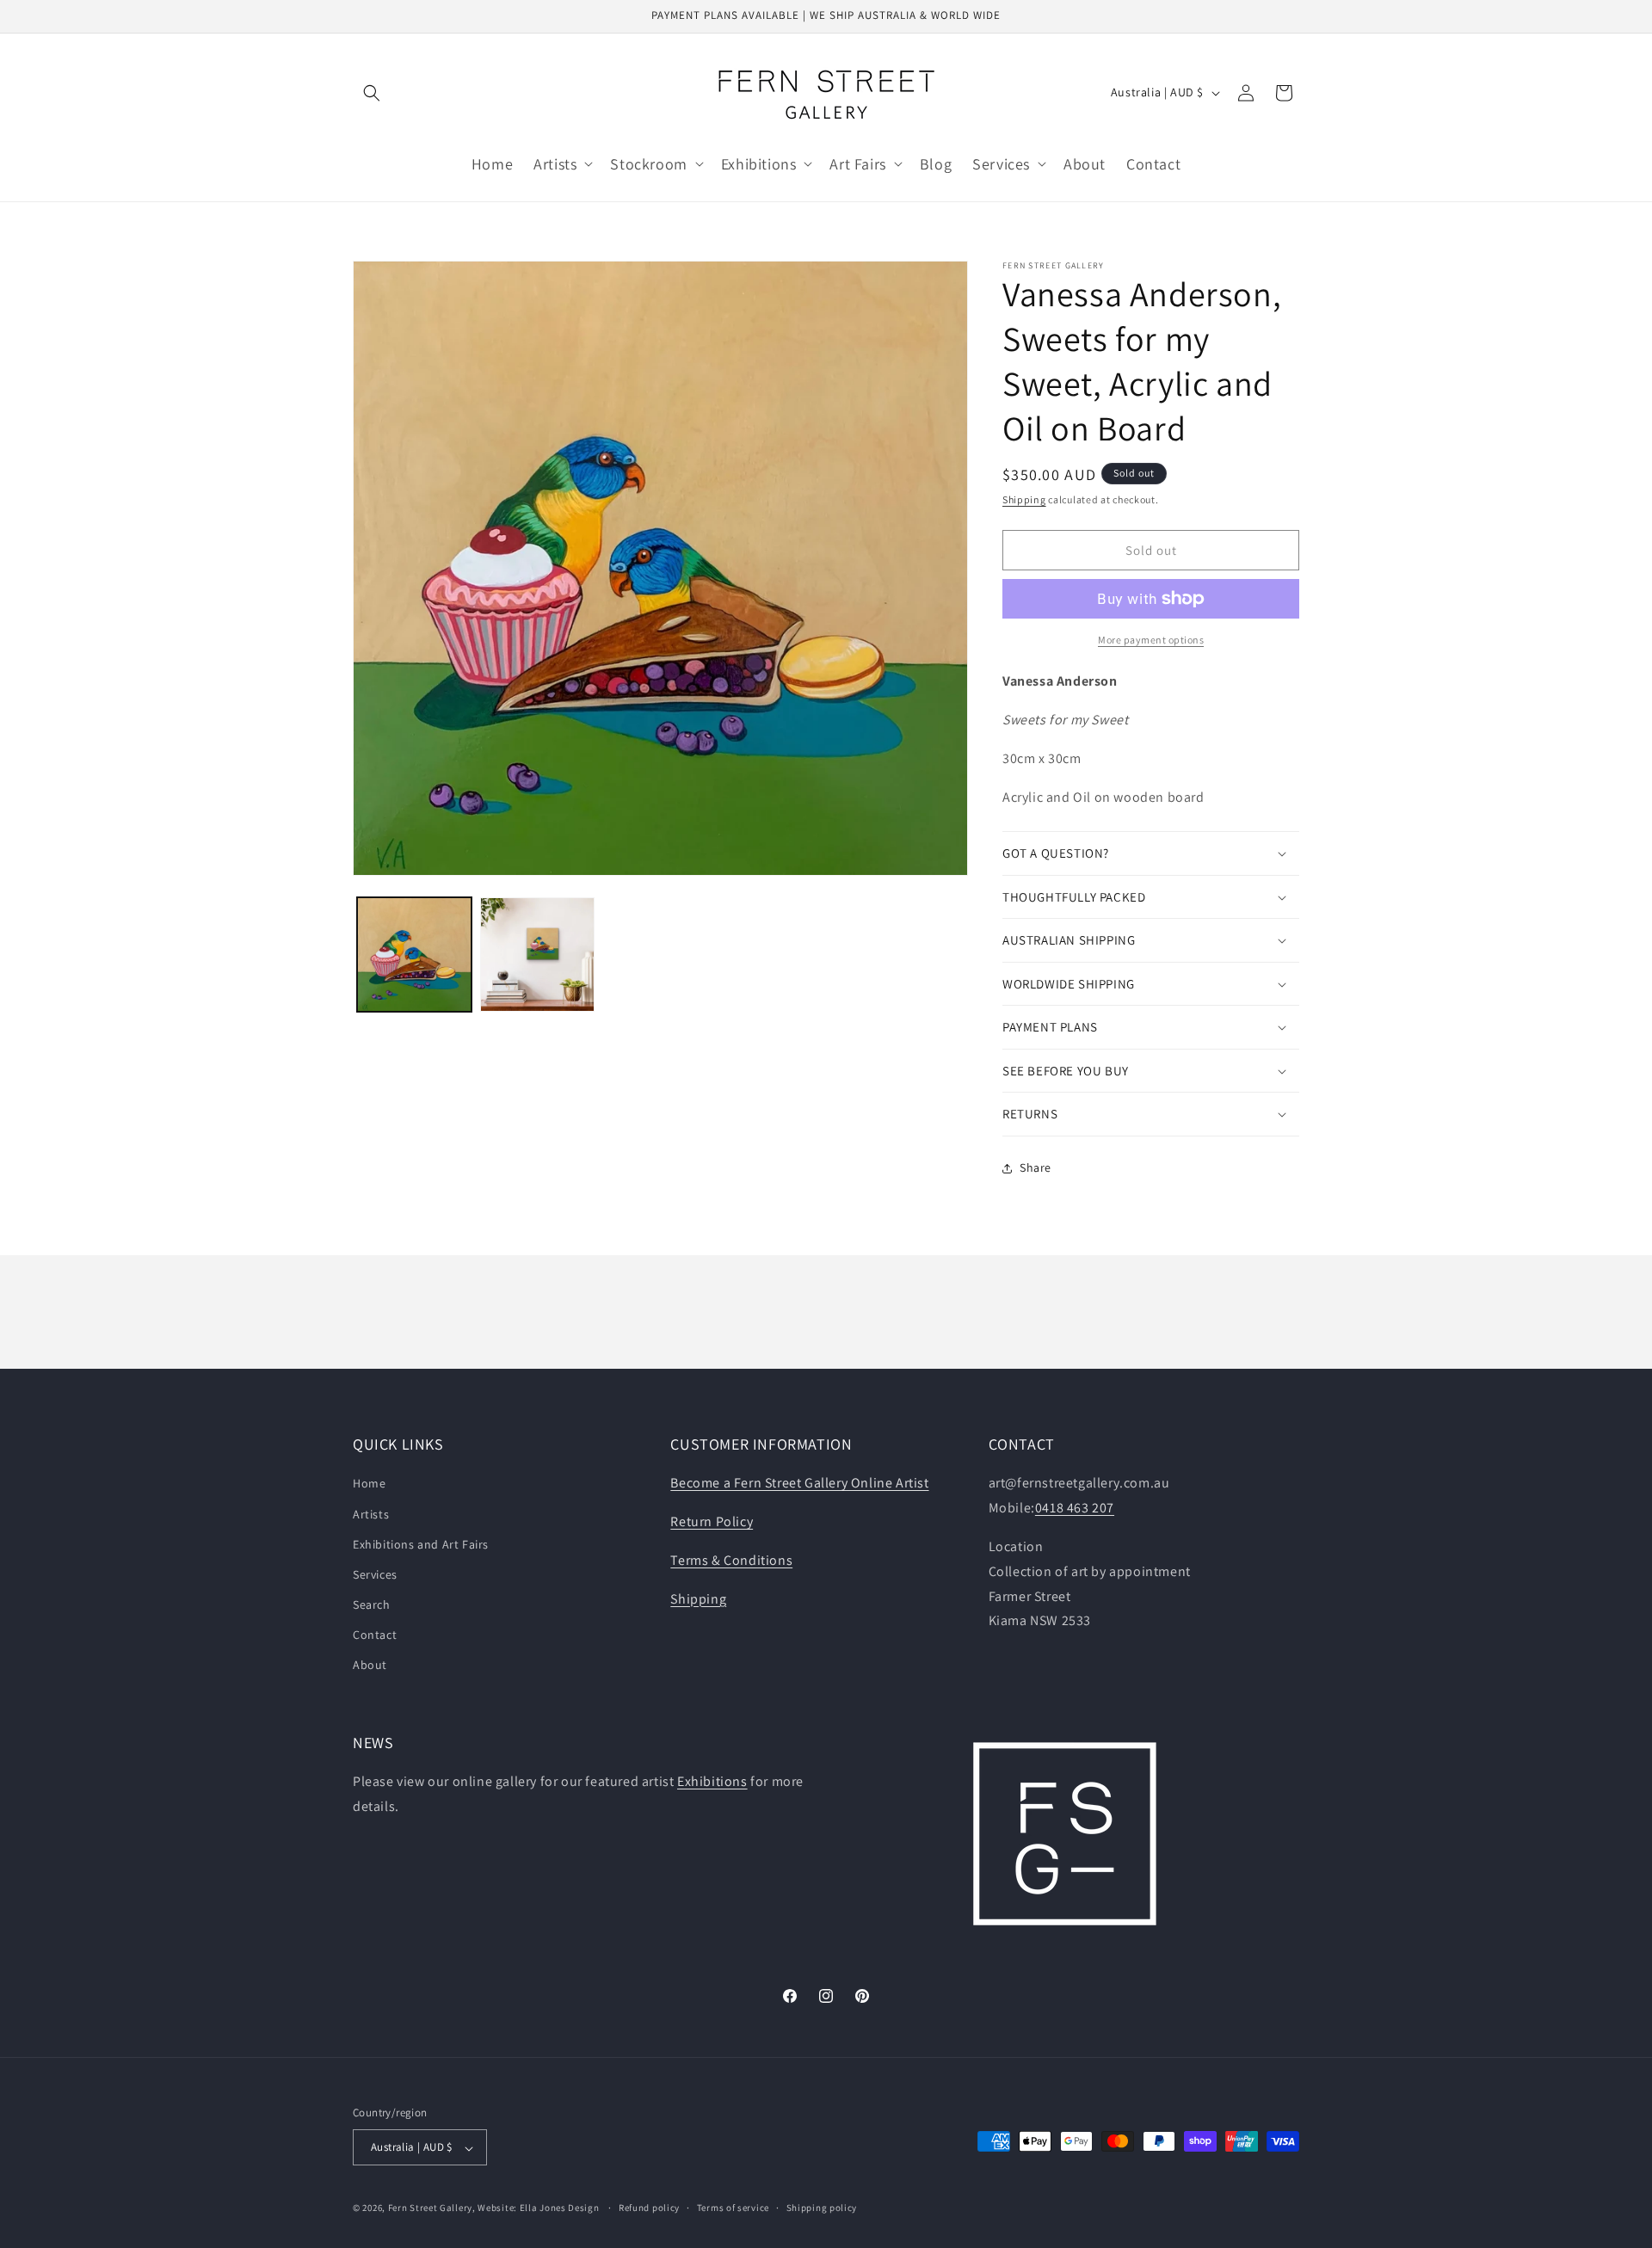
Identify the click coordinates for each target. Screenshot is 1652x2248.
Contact (375, 1635)
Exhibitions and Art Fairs (421, 1544)
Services (375, 1574)
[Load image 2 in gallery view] (537, 955)
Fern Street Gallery (430, 2208)
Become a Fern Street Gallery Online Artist (799, 1484)
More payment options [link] (1151, 640)
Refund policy (649, 2208)
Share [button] (1036, 1167)
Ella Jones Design (560, 2208)
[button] (372, 93)
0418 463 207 (1075, 1509)
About (370, 1666)
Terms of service (733, 2208)
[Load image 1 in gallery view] (414, 955)
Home (369, 1484)
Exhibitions (712, 1782)
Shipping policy (822, 2208)
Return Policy (712, 1522)
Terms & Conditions (731, 1560)
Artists (371, 1514)
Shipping (1024, 499)
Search (372, 1605)
